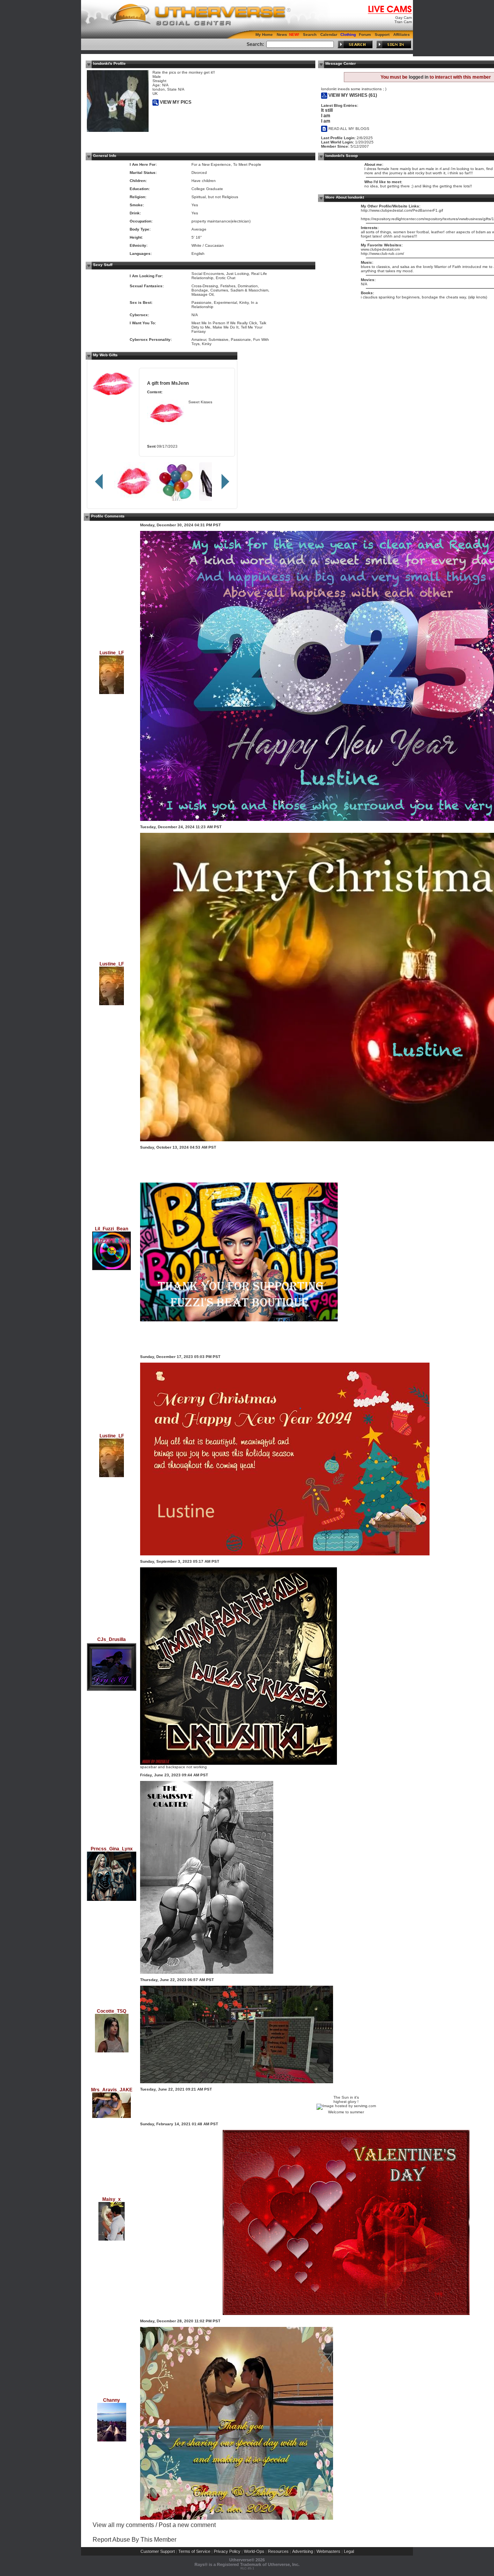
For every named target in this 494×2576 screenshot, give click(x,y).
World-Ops (254, 2551)
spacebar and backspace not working (173, 1767)
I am (326, 116)
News (282, 35)
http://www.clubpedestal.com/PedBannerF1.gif (402, 210)
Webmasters (328, 2551)
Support (382, 35)
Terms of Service (194, 2551)
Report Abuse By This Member (134, 2540)
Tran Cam (403, 22)
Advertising (303, 2551)
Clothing (348, 35)
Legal (349, 2551)
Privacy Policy (227, 2551)
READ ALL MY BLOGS (348, 129)
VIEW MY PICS (175, 102)
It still (327, 110)
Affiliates (402, 35)
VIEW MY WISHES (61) (352, 95)
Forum (365, 35)
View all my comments (123, 2525)
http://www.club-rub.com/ (382, 254)
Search (310, 35)
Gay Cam (403, 18)
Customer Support (158, 2551)
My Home (264, 35)
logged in (419, 77)
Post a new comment (187, 2525)
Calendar (329, 35)
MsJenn (180, 383)
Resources (278, 2551)
